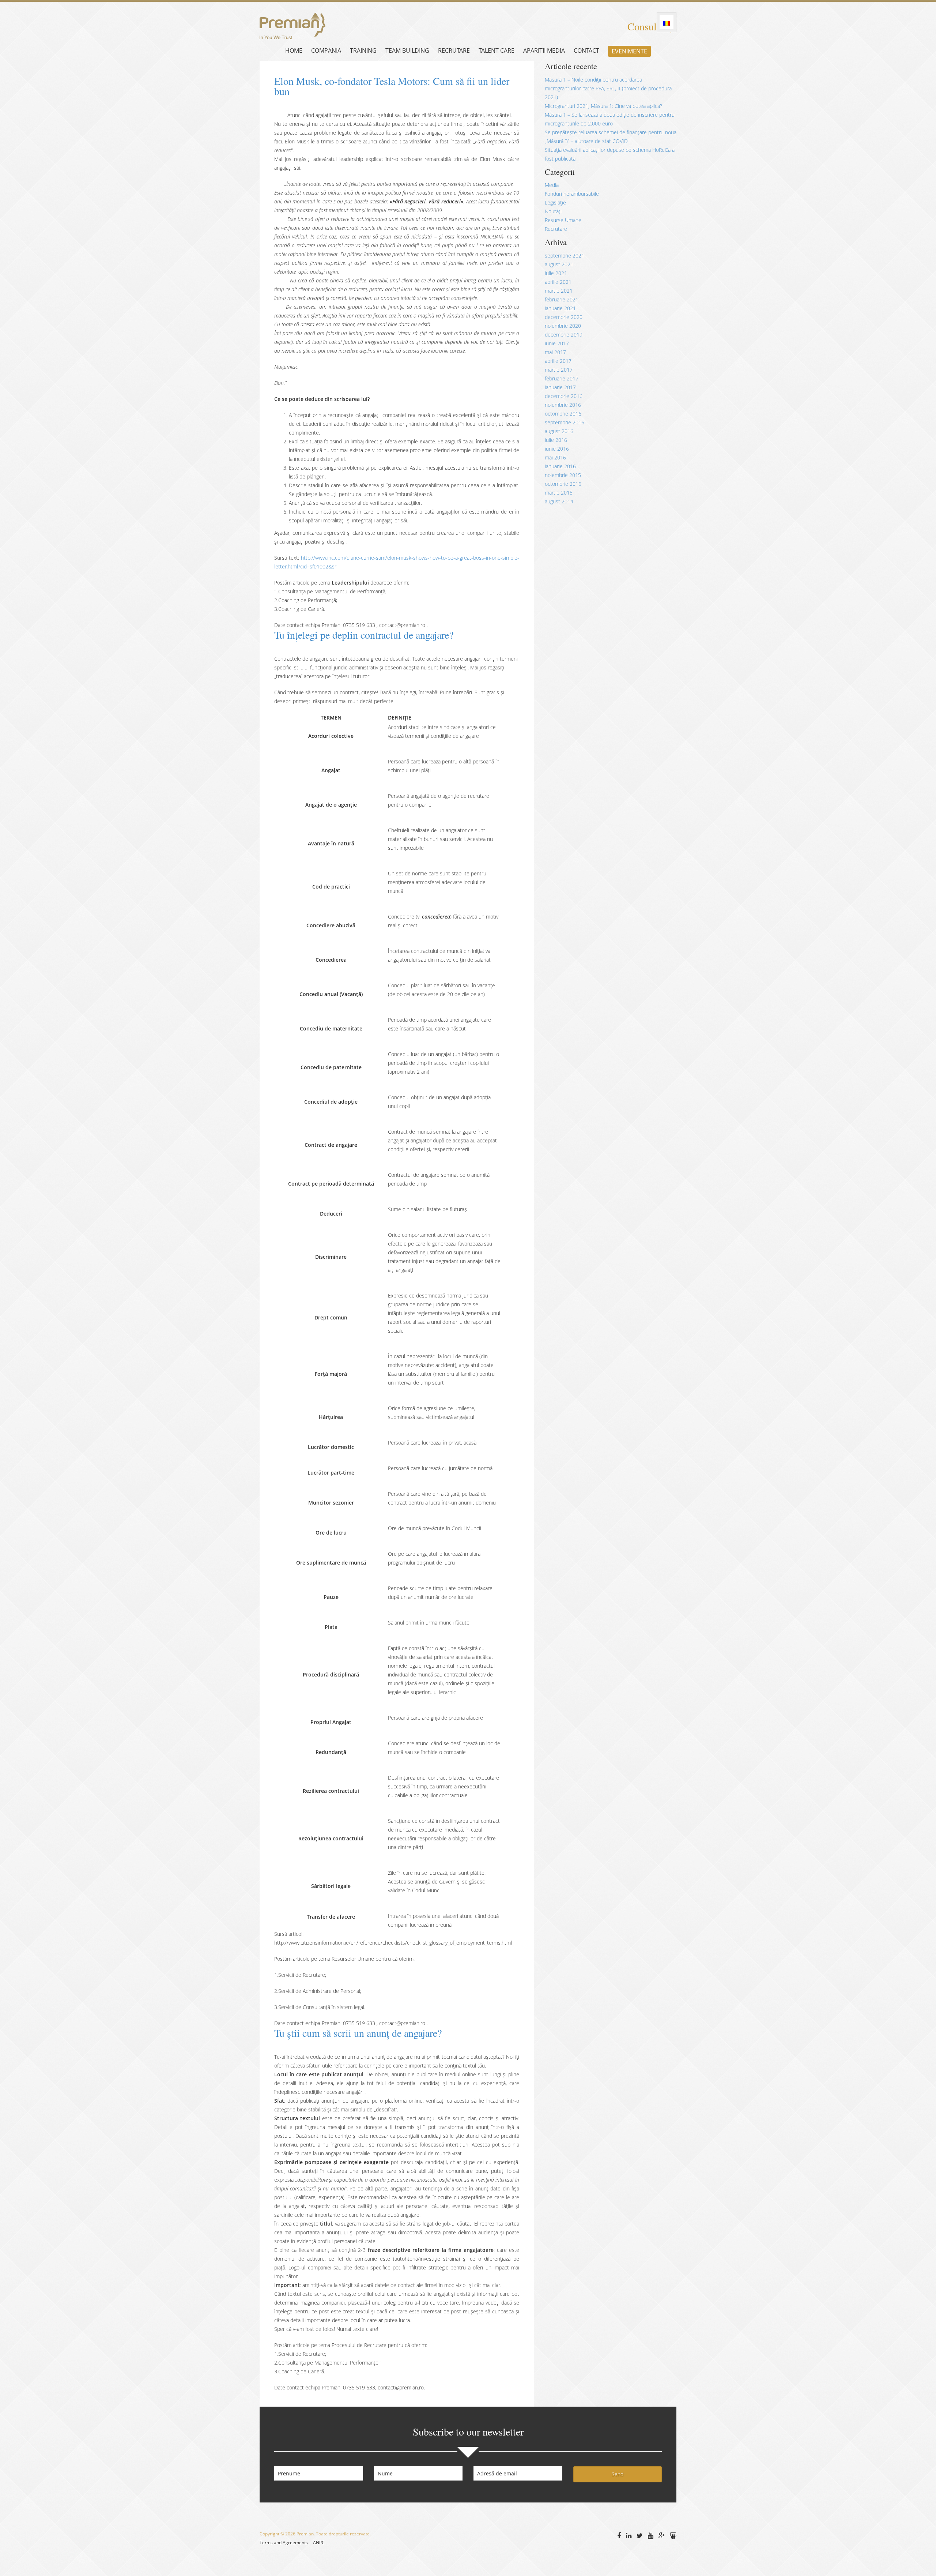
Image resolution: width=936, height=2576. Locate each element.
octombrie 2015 (563, 484)
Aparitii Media (544, 50)
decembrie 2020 (564, 317)
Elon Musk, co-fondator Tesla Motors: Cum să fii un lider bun (392, 86)
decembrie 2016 (564, 396)
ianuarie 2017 (560, 387)
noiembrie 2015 (563, 475)
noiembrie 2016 (563, 405)
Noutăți (553, 211)
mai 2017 (555, 352)
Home (294, 50)
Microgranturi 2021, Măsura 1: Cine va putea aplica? (603, 106)
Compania (326, 50)
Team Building (407, 50)
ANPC (319, 2543)
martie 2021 (559, 291)
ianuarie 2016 (560, 466)
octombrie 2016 (563, 414)
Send (618, 2474)
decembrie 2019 (564, 335)
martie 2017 (559, 370)
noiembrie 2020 (563, 326)
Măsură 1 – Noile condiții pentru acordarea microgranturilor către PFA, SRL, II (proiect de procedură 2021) (608, 88)
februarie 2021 (562, 299)
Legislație (555, 202)
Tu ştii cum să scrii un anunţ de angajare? (358, 2033)
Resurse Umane (563, 220)
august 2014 (559, 501)
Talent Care (497, 50)
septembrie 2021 (565, 256)
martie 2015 (559, 493)
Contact (586, 50)
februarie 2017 (562, 378)
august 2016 (559, 431)
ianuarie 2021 (560, 308)
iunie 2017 (557, 343)
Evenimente (629, 51)
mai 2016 (555, 457)
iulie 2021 (556, 273)
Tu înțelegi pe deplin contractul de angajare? (364, 635)
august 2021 (559, 264)
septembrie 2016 (565, 422)
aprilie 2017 (558, 361)
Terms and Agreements (284, 2543)
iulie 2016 (556, 440)
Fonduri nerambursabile (572, 194)
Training (363, 50)
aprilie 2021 (558, 282)
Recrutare (454, 50)
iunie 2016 (557, 449)
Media (552, 185)
